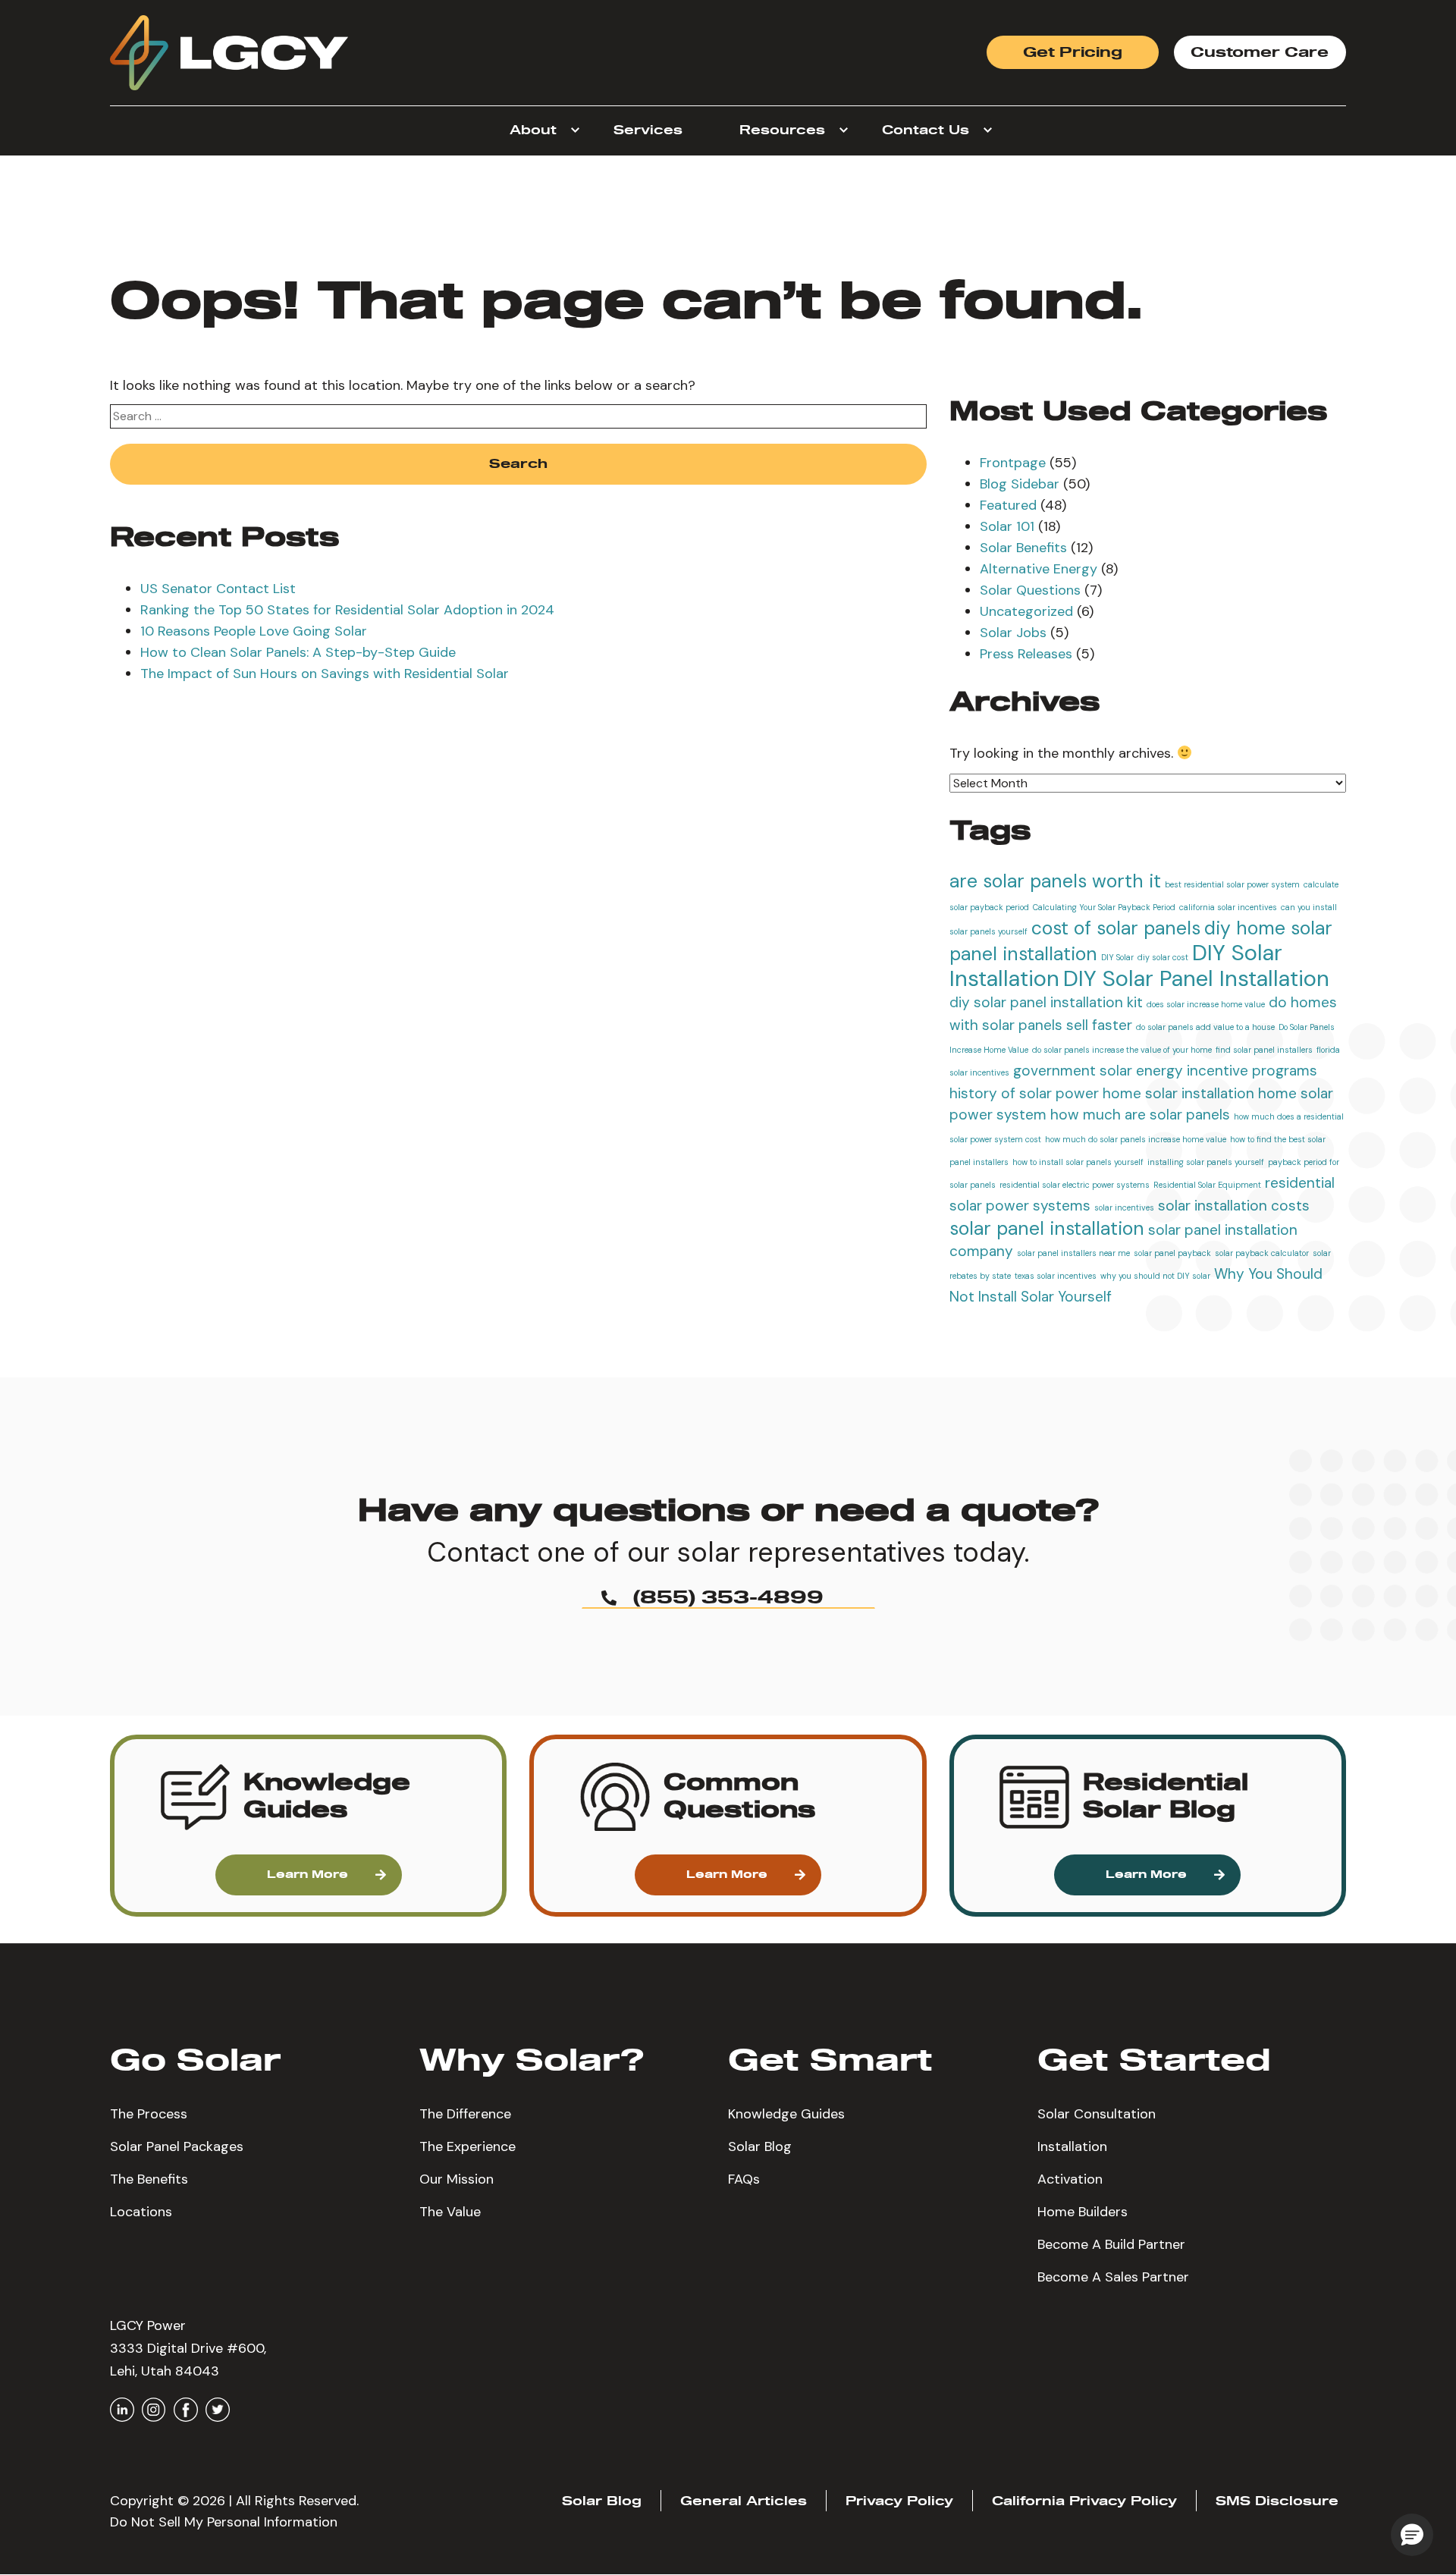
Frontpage (1013, 463)
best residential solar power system (1232, 884)
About (533, 130)
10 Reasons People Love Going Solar (254, 631)
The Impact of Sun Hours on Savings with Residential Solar (325, 674)
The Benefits (149, 2179)
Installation (1072, 2146)
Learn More (308, 1875)
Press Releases (1026, 654)
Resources (782, 130)
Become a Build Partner (1111, 2244)
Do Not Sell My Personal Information (224, 2522)
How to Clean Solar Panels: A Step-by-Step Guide (298, 652)
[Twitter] (218, 2410)
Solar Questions (1030, 590)
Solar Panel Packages (177, 2146)
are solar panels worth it (1055, 881)
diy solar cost (1163, 957)
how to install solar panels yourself (1078, 1162)
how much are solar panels (1140, 1115)
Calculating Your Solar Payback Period (1104, 907)
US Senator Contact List (218, 589)
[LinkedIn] (122, 2410)
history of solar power (1024, 1093)
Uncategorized (1026, 611)
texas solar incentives (1056, 1276)
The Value (450, 2212)
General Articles (744, 2501)
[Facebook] (186, 2410)
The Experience (468, 2146)
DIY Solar (1117, 957)
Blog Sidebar (1020, 484)
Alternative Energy (1039, 569)
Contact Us (926, 130)
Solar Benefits (1023, 548)
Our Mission (457, 2179)
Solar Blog (760, 2146)
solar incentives (1124, 1207)
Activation (1070, 2179)
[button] (308, 1797)
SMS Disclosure (1277, 2501)
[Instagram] (154, 2410)
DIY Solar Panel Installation (1196, 978)
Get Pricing (1073, 53)
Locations (141, 2212)
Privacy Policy (899, 2501)
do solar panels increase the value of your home (1122, 1050)
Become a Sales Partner (1113, 2277)
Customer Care (1260, 53)
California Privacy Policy (1084, 2501)
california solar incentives (1228, 907)
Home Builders (1083, 2212)
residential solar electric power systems (1075, 1185)
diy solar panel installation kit (1046, 1002)
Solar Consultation (1097, 2114)
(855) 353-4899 (728, 1598)
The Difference (465, 2114)
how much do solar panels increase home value (1136, 1139)
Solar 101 (1007, 526)
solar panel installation (1047, 1229)
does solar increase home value (1206, 1004)
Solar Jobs (1013, 633)
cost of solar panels (1116, 928)
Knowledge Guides (786, 2114)
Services (648, 130)
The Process (149, 2114)
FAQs (744, 2179)
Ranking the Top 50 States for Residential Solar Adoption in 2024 (347, 610)
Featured (1008, 505)
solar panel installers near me (1073, 1253)
